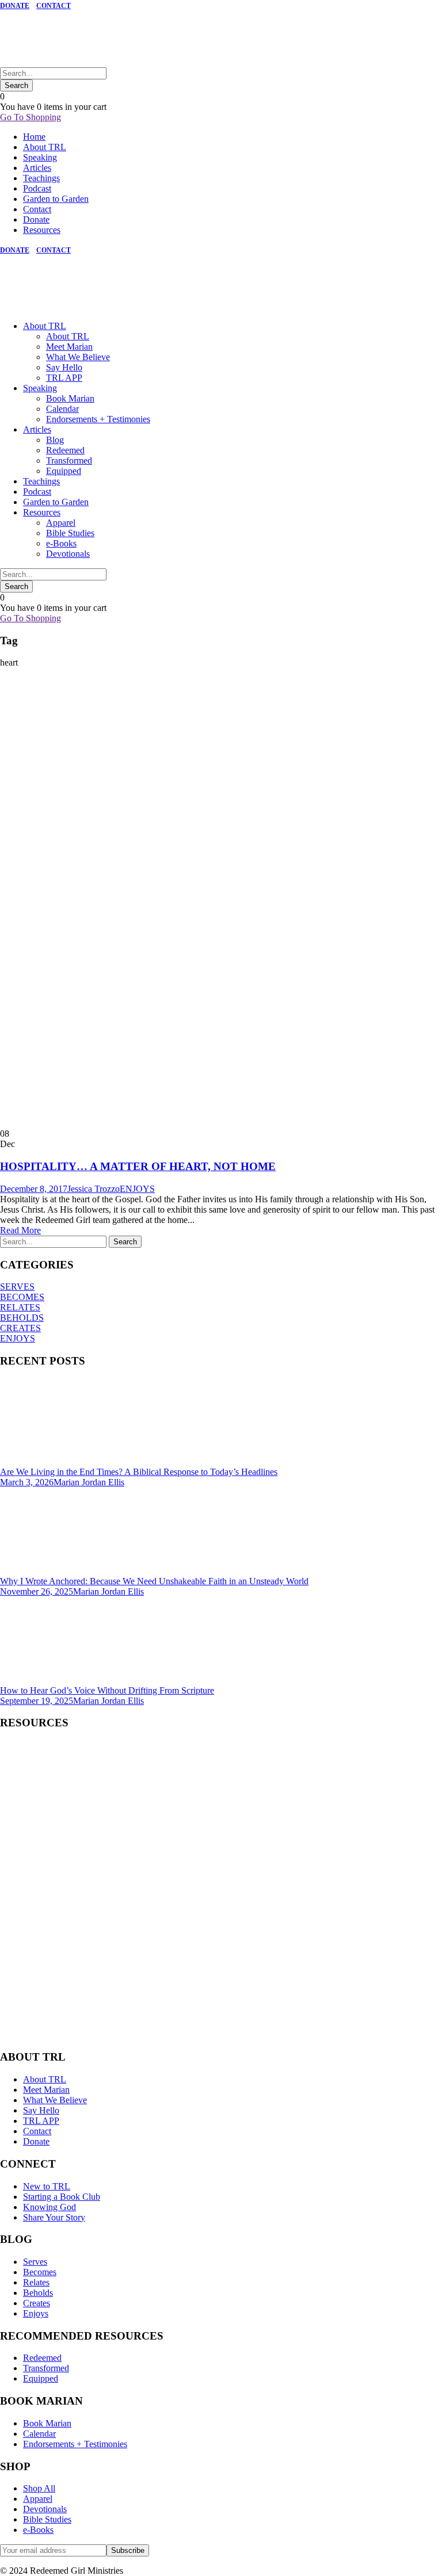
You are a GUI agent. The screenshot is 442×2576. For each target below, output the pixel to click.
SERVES (17, 1287)
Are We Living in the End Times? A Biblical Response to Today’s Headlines (139, 1472)
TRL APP (64, 378)
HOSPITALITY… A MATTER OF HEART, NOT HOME (138, 1166)
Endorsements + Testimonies (98, 419)
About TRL (45, 147)
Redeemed (65, 450)
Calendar (62, 409)
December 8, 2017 (34, 1189)
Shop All (39, 2488)
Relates (36, 2282)
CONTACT (54, 6)
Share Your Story (54, 2217)
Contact (37, 209)
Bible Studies (70, 533)
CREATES (20, 1328)
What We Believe (78, 357)
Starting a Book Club (62, 2197)
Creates (37, 2303)
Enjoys (36, 2313)
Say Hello (64, 367)
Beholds (38, 2293)
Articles (37, 168)
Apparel (61, 523)
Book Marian (70, 398)
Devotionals (68, 554)
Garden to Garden (56, 199)
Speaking (40, 157)
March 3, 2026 (27, 1482)
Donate (36, 219)
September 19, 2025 (37, 1701)
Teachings (41, 178)
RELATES (20, 1307)
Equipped (64, 471)
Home (34, 137)
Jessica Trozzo (94, 1189)
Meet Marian (69, 347)
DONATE (15, 6)
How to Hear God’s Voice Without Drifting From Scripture (107, 1690)
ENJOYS (137, 1189)
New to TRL (47, 2186)
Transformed (69, 460)
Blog (55, 440)
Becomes (40, 2272)
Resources (42, 230)
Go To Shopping (31, 117)
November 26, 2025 (37, 1591)
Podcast (37, 188)
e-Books (61, 543)
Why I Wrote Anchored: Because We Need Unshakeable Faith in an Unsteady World (154, 1581)
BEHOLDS (22, 1318)
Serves (35, 2262)
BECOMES (22, 1297)
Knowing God (49, 2207)
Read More (20, 1230)
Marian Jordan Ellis (89, 1482)
